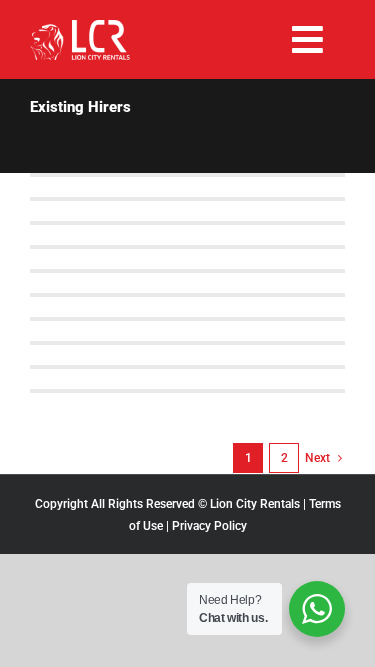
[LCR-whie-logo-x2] (80, 27)
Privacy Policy (209, 526)
